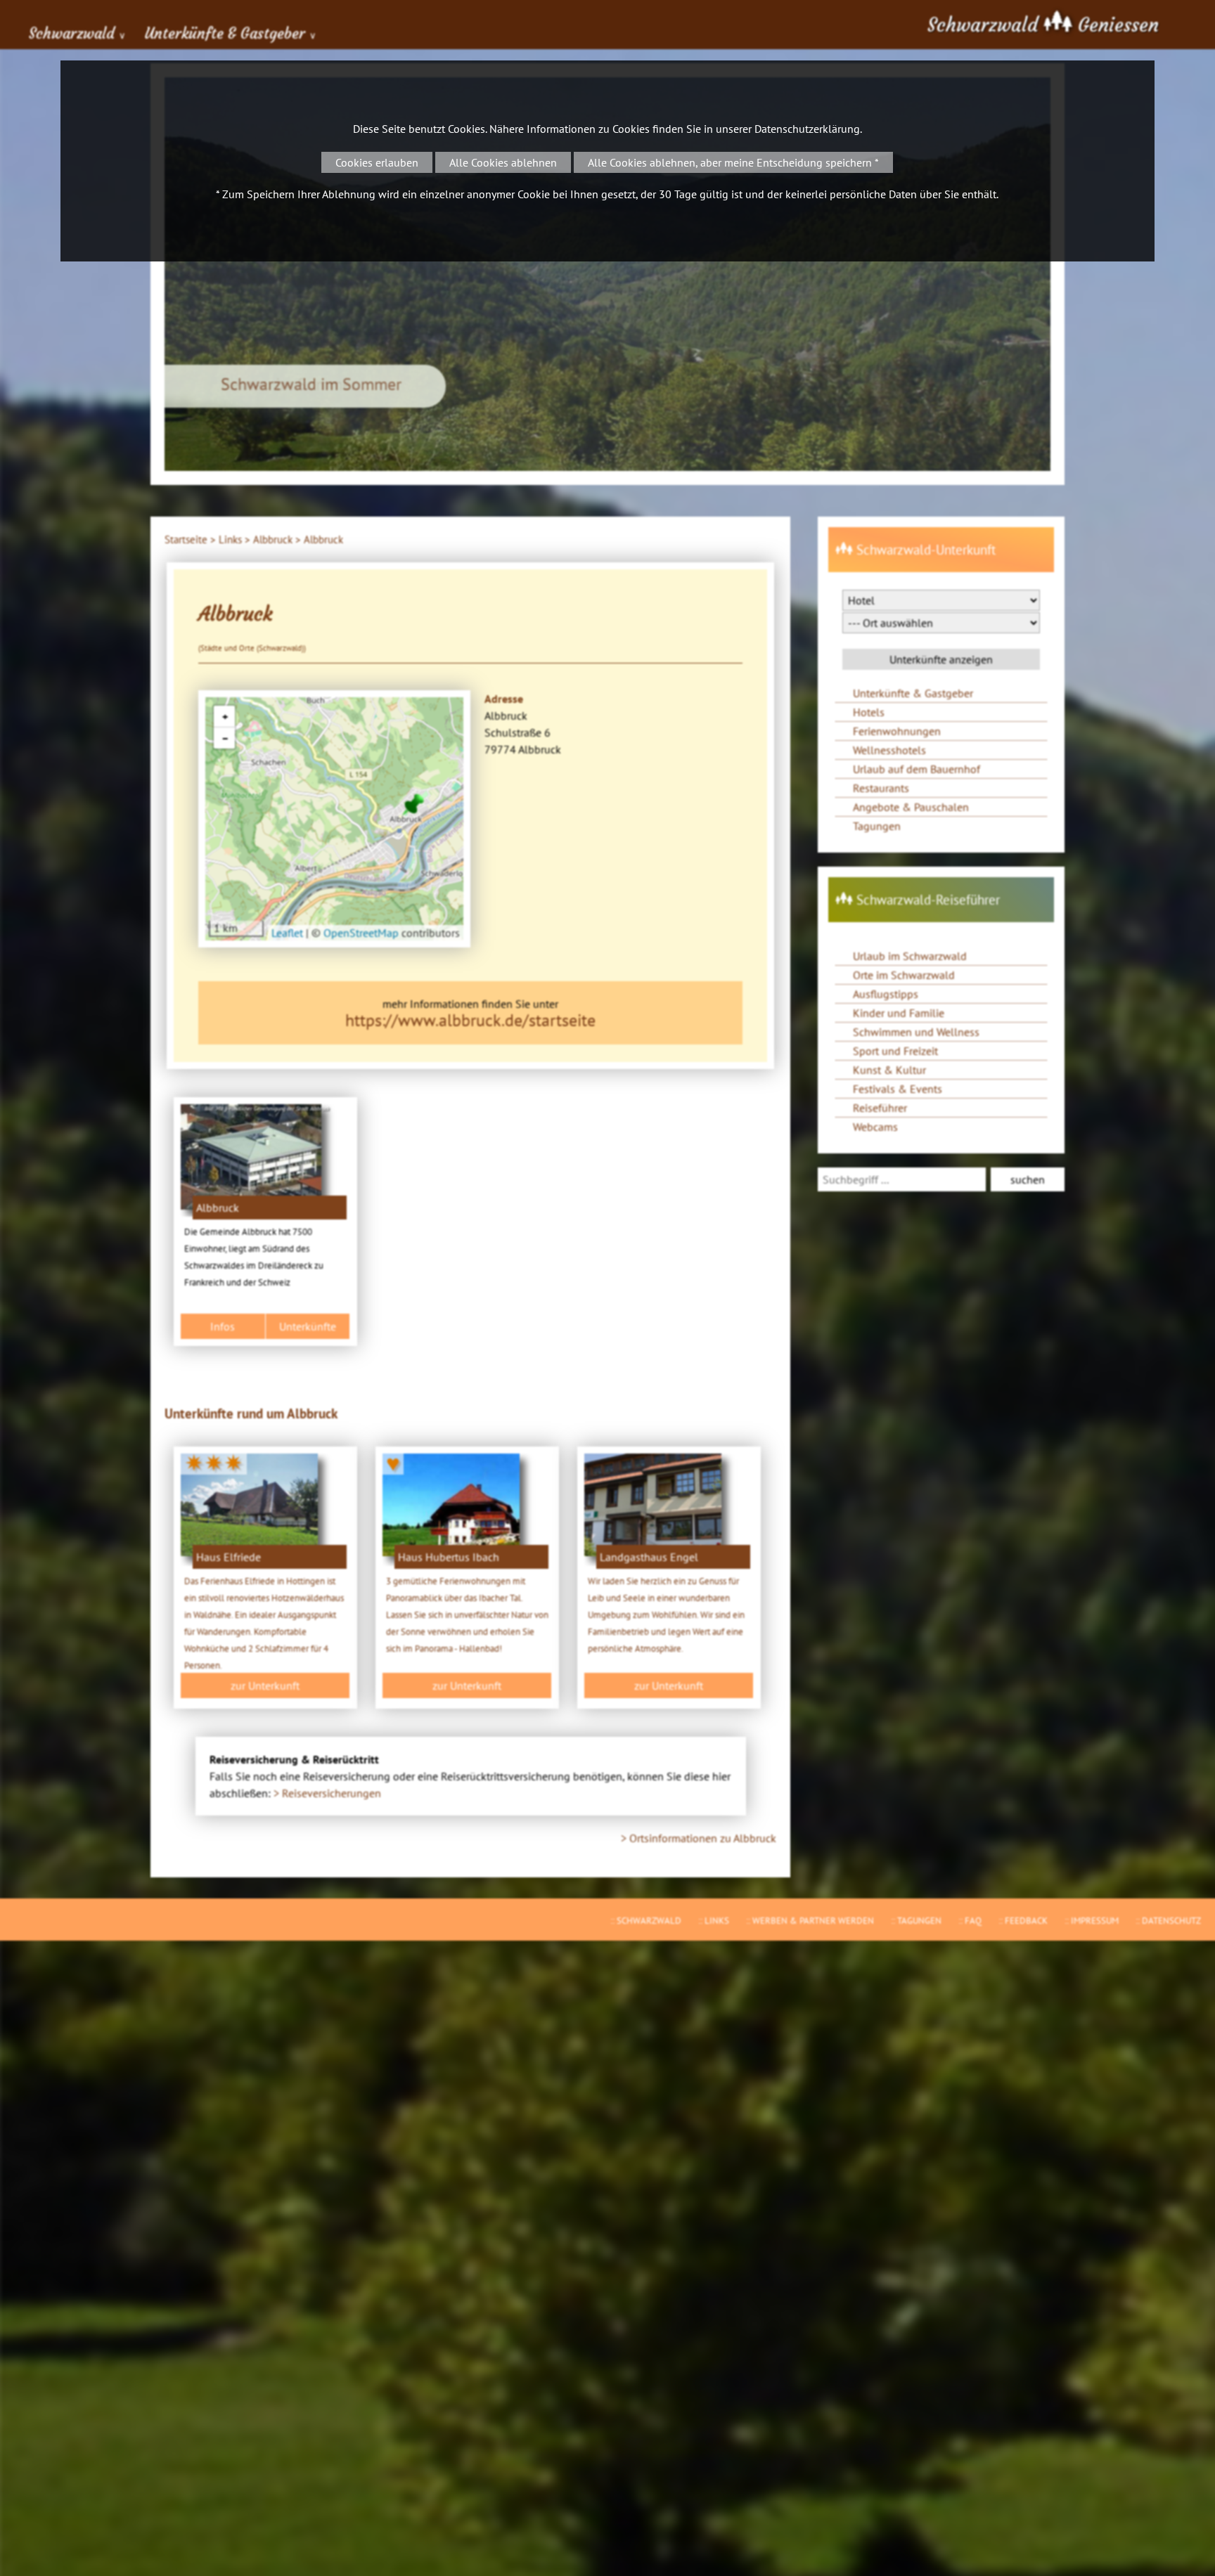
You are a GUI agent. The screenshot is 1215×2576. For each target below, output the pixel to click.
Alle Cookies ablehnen (503, 162)
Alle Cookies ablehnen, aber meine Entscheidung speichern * (733, 162)
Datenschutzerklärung (807, 129)
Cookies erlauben (377, 162)
